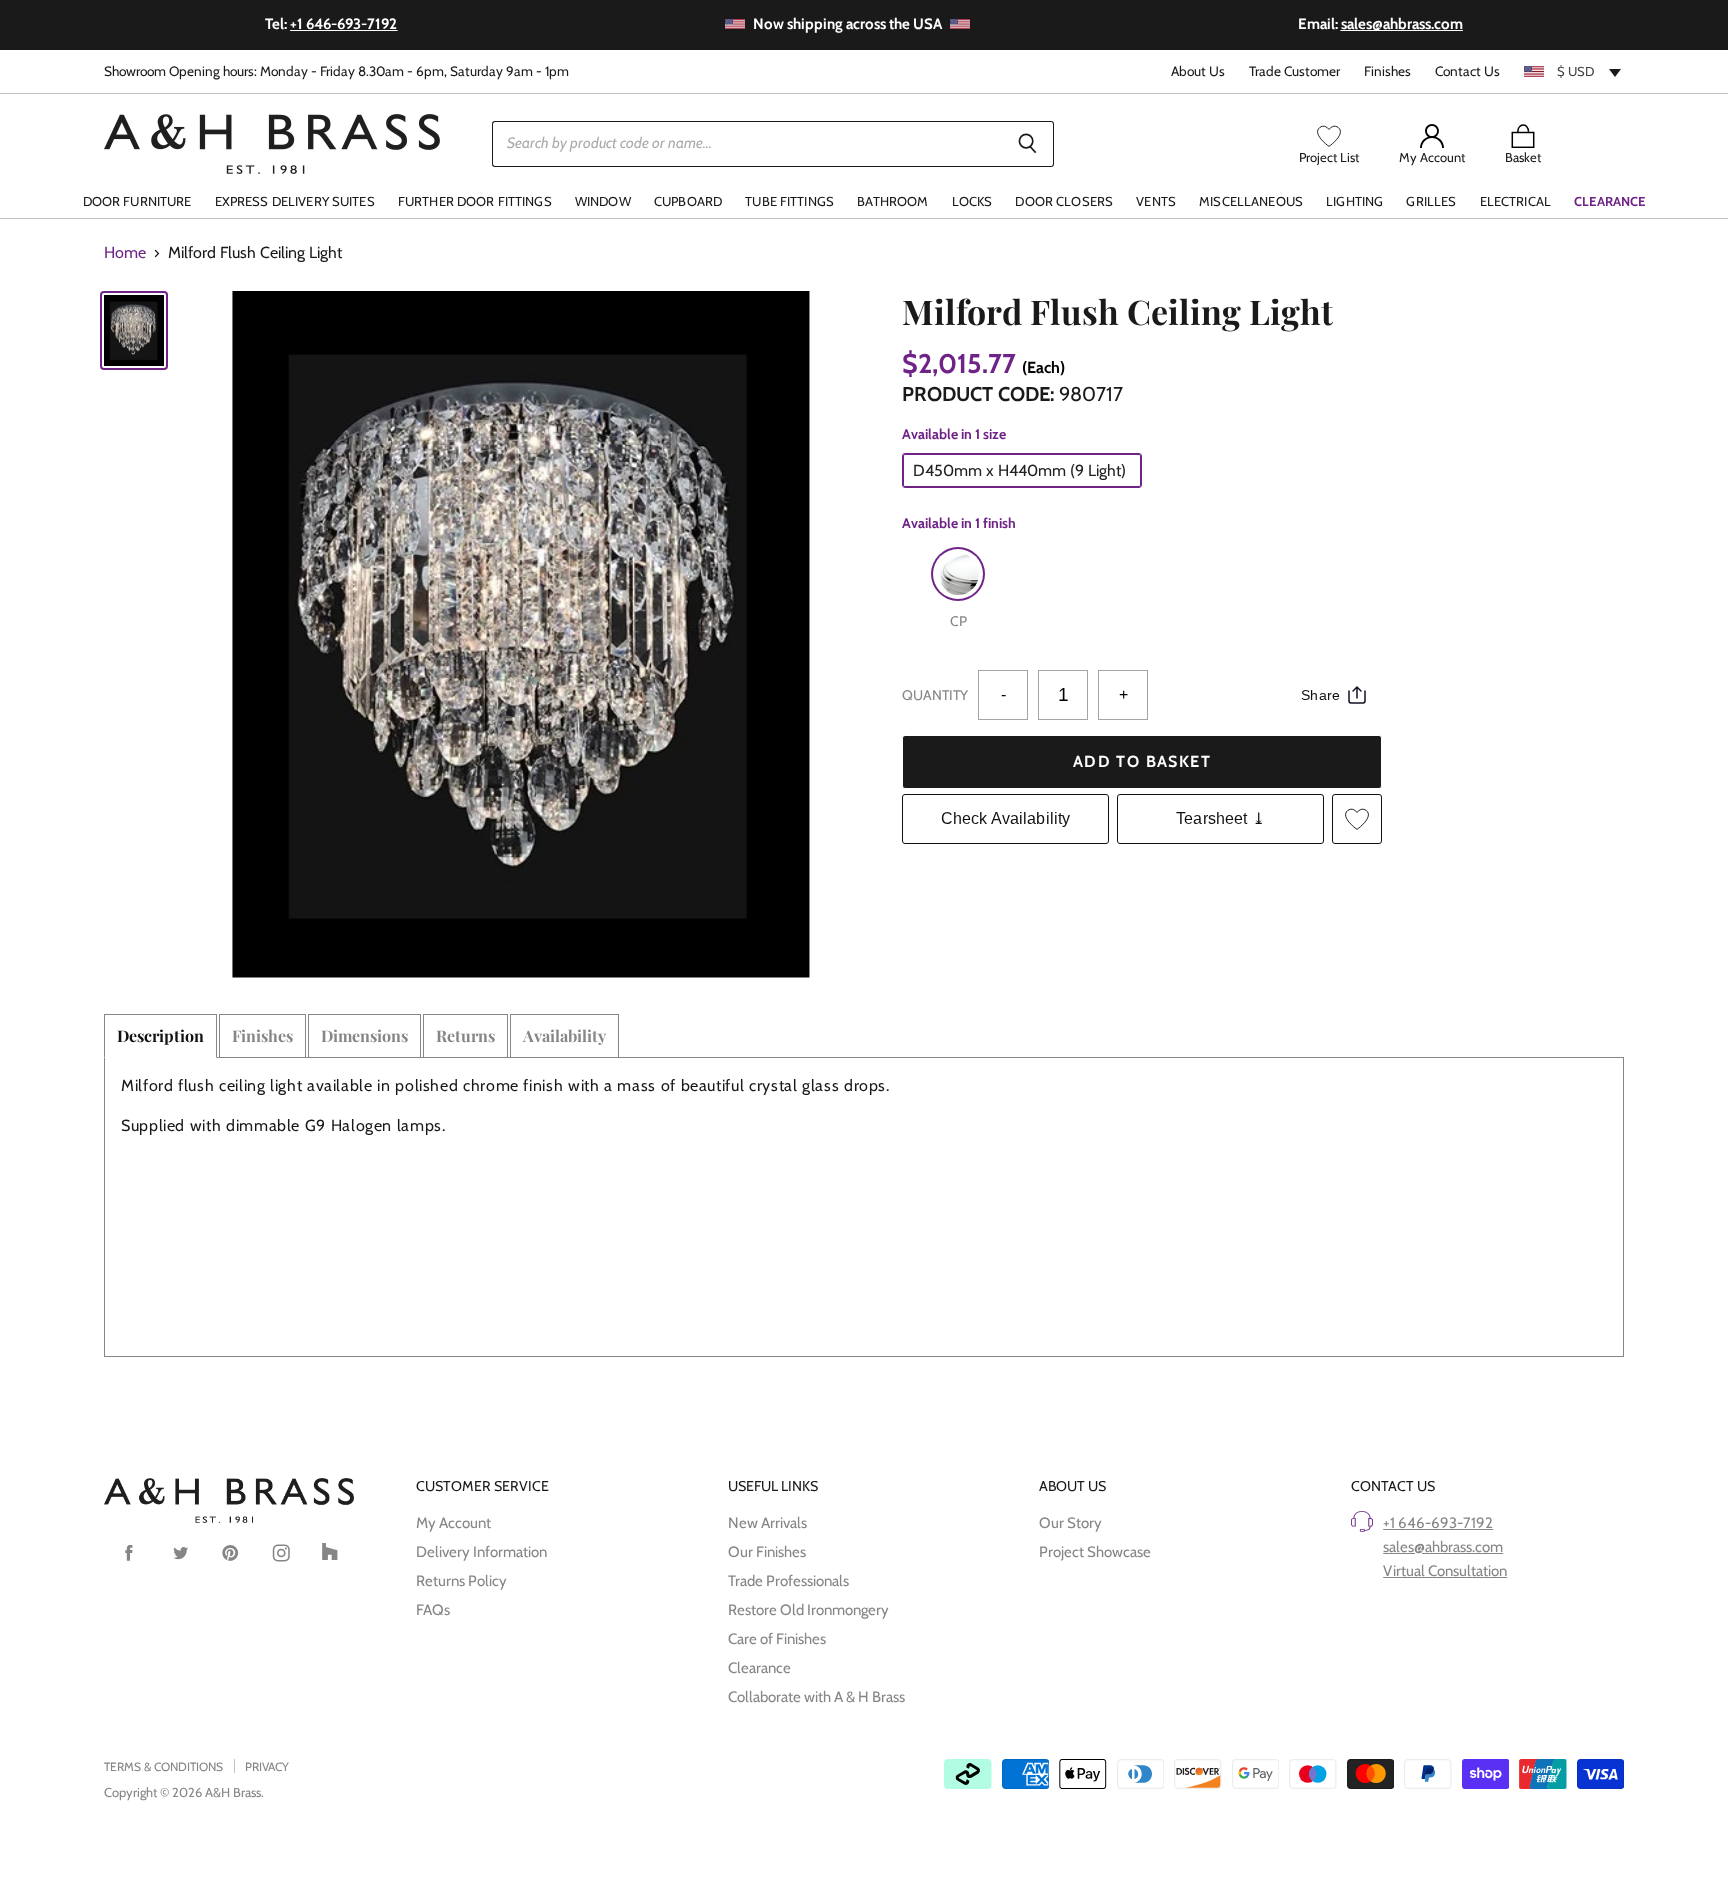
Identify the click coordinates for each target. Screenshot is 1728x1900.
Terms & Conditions (163, 1766)
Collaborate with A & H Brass (816, 1697)
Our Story (1070, 1523)
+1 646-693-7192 (1438, 1523)
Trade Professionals (788, 1581)
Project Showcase (1095, 1552)
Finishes (1387, 71)
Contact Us (1467, 71)
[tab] (160, 1036)
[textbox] (1574, 71)
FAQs (433, 1610)
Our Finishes (767, 1552)
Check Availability (1006, 818)
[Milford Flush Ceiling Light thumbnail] (134, 331)
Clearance (759, 1668)
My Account (453, 1523)
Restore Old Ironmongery (808, 1610)
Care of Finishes (777, 1639)
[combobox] (1574, 71)
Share (1320, 695)
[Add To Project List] (1357, 819)
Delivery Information (481, 1552)
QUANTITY (935, 695)
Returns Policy (461, 1581)
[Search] (1027, 144)
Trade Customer (1294, 71)
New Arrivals (767, 1523)
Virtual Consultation (1445, 1571)
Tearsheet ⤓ (1220, 818)
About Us (1198, 71)
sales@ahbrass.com (1443, 1547)
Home (125, 253)
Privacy (267, 1766)
